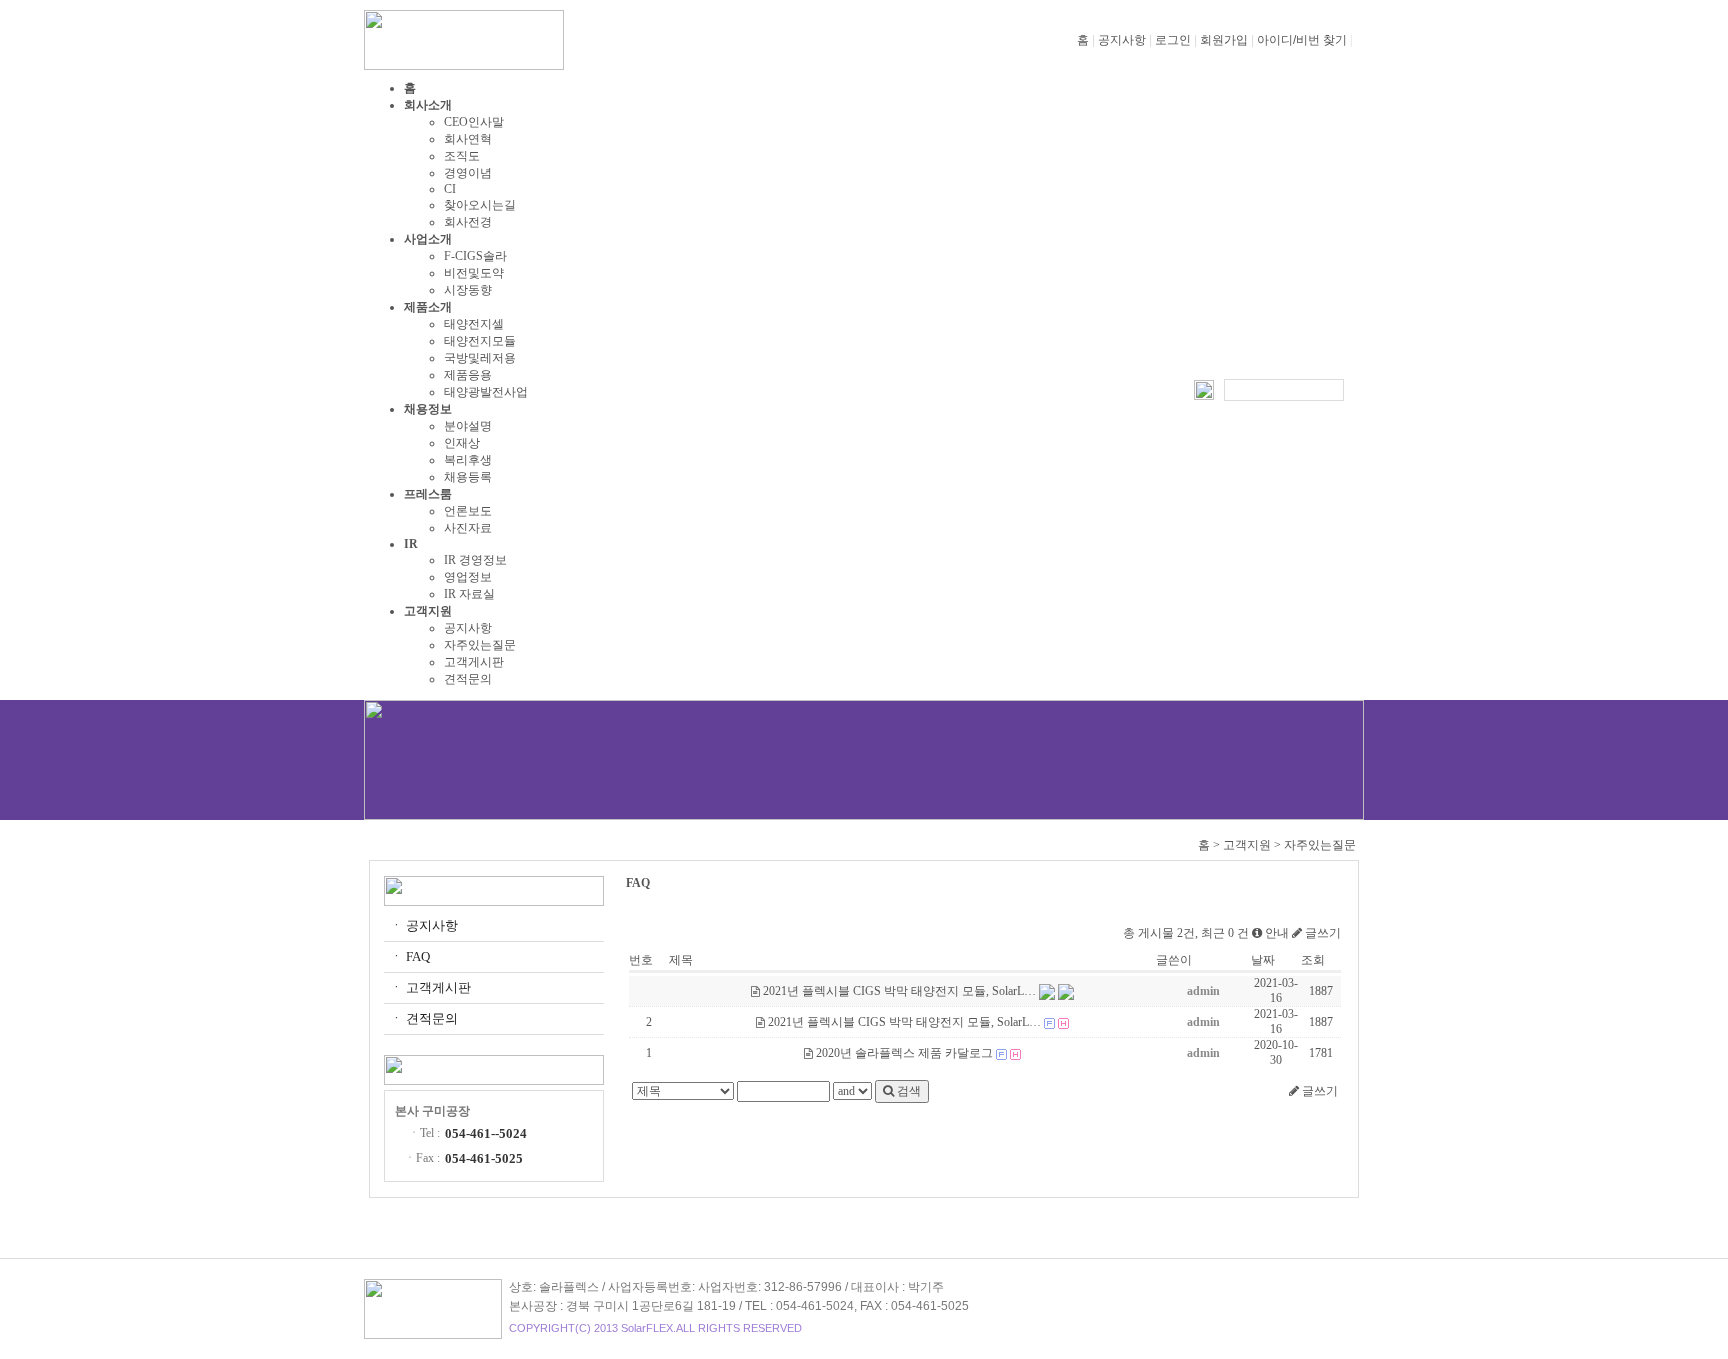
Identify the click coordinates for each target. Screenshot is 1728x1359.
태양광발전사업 (486, 392)
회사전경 (468, 222)
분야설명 (468, 426)
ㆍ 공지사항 (424, 925)
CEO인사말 (474, 122)
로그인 (1173, 40)
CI (450, 189)
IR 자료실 (469, 594)
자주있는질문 (480, 645)
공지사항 (1122, 40)
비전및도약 (474, 273)
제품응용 (468, 375)
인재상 (462, 443)
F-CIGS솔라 (475, 256)
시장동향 (468, 290)
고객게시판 (474, 662)
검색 (907, 1091)
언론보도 (468, 511)
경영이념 (468, 173)
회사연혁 (468, 139)
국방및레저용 (480, 358)
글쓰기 (1321, 933)
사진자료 (468, 528)
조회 (1313, 960)
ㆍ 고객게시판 (430, 987)
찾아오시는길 (480, 205)
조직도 (462, 156)
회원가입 (1224, 40)
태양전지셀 (474, 324)
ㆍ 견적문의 (424, 1018)
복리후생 (468, 460)
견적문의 (468, 679)
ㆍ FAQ (410, 956)
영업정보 (468, 577)
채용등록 (468, 477)
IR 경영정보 (475, 560)
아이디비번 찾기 (1302, 40)
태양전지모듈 (480, 341)
